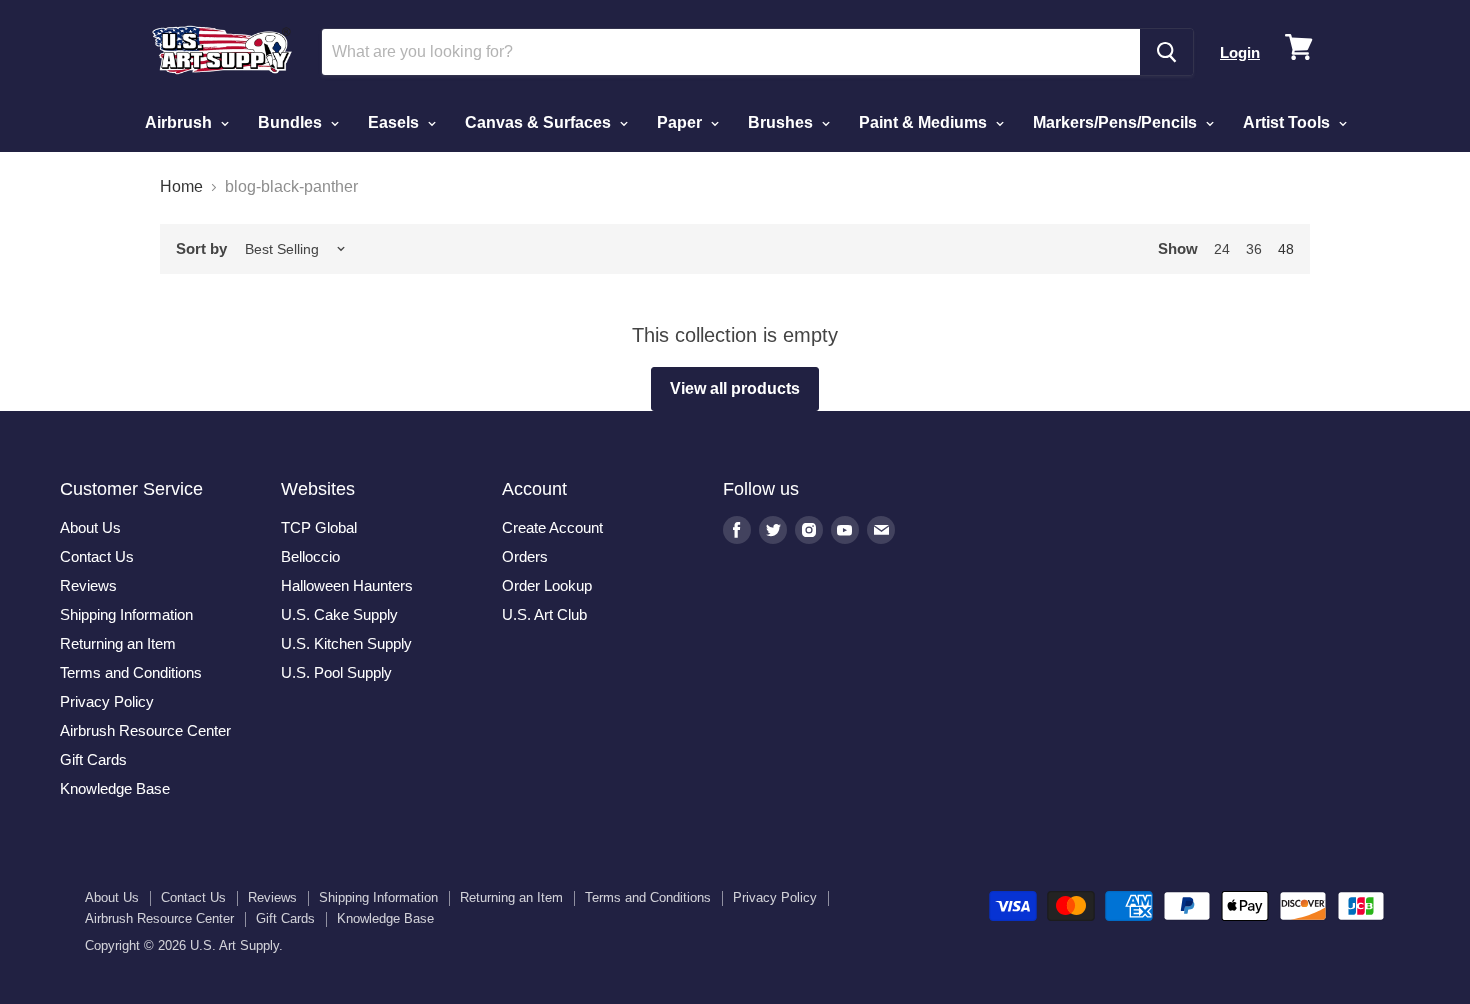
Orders (525, 556)
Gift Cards (93, 759)
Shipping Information (126, 614)
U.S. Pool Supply (336, 672)
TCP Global (319, 527)
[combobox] (731, 52)
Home (181, 186)
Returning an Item (118, 643)
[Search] (1166, 52)
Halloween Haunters (347, 585)
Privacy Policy (107, 701)
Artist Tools (1288, 122)
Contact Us (97, 556)
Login (1240, 52)
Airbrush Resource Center (145, 730)
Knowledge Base (115, 788)
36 (1254, 249)
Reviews (88, 585)
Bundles (292, 122)
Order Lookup (547, 585)
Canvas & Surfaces (540, 122)
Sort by (201, 248)
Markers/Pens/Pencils (1117, 122)
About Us (90, 527)
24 (1222, 249)
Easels (395, 122)
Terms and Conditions (131, 672)
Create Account (552, 527)
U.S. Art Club (544, 614)
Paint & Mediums (925, 122)
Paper (681, 122)
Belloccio (310, 556)
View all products (735, 388)
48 (1286, 249)
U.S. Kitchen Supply (346, 643)
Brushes (782, 122)
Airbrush (180, 122)
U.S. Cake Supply (339, 614)
